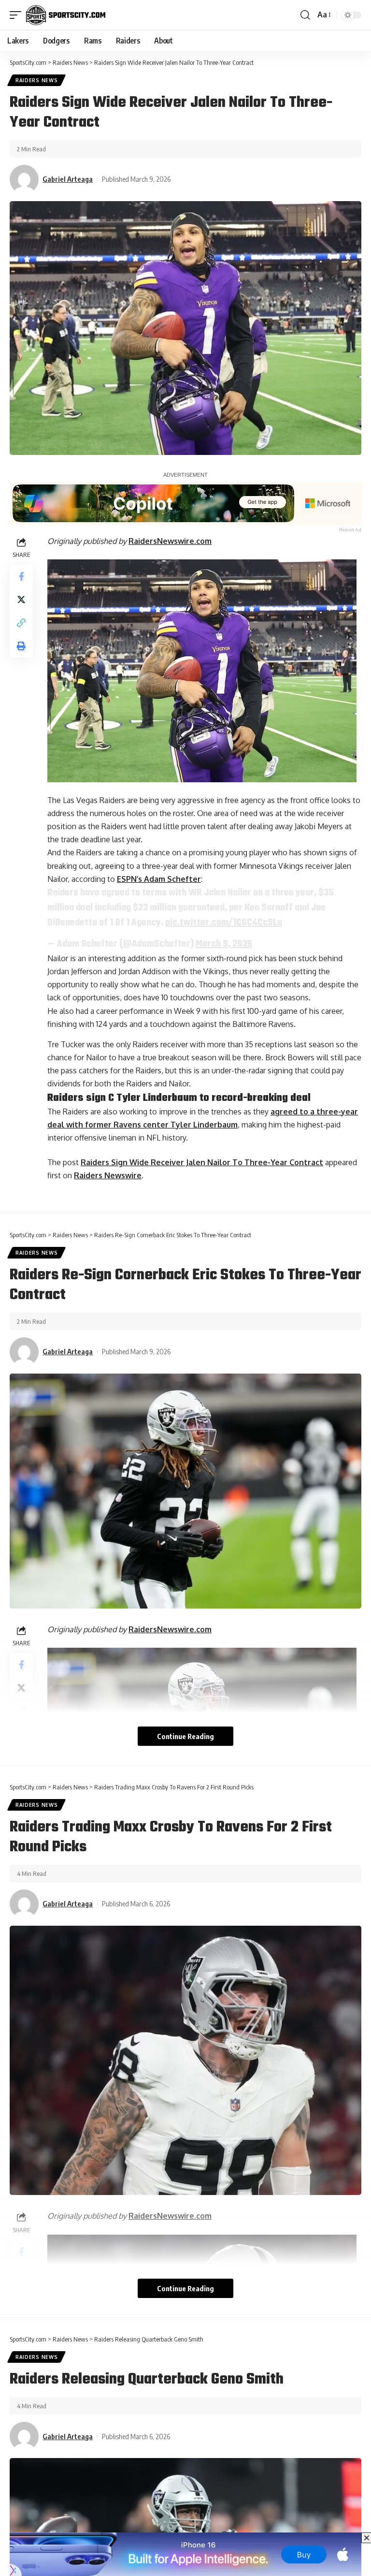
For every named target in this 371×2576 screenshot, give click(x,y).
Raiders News (36, 80)
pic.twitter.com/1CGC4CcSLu (224, 923)
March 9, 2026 (224, 944)
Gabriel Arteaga (68, 179)
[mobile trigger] (18, 15)
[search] (305, 15)
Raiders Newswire (108, 1175)
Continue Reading (185, 1736)
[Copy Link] (21, 623)
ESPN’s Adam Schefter (159, 879)
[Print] (21, 646)
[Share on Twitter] (21, 600)
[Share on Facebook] (21, 576)
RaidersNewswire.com (170, 541)
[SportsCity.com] (66, 15)
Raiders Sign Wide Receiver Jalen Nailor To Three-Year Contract (202, 1162)
